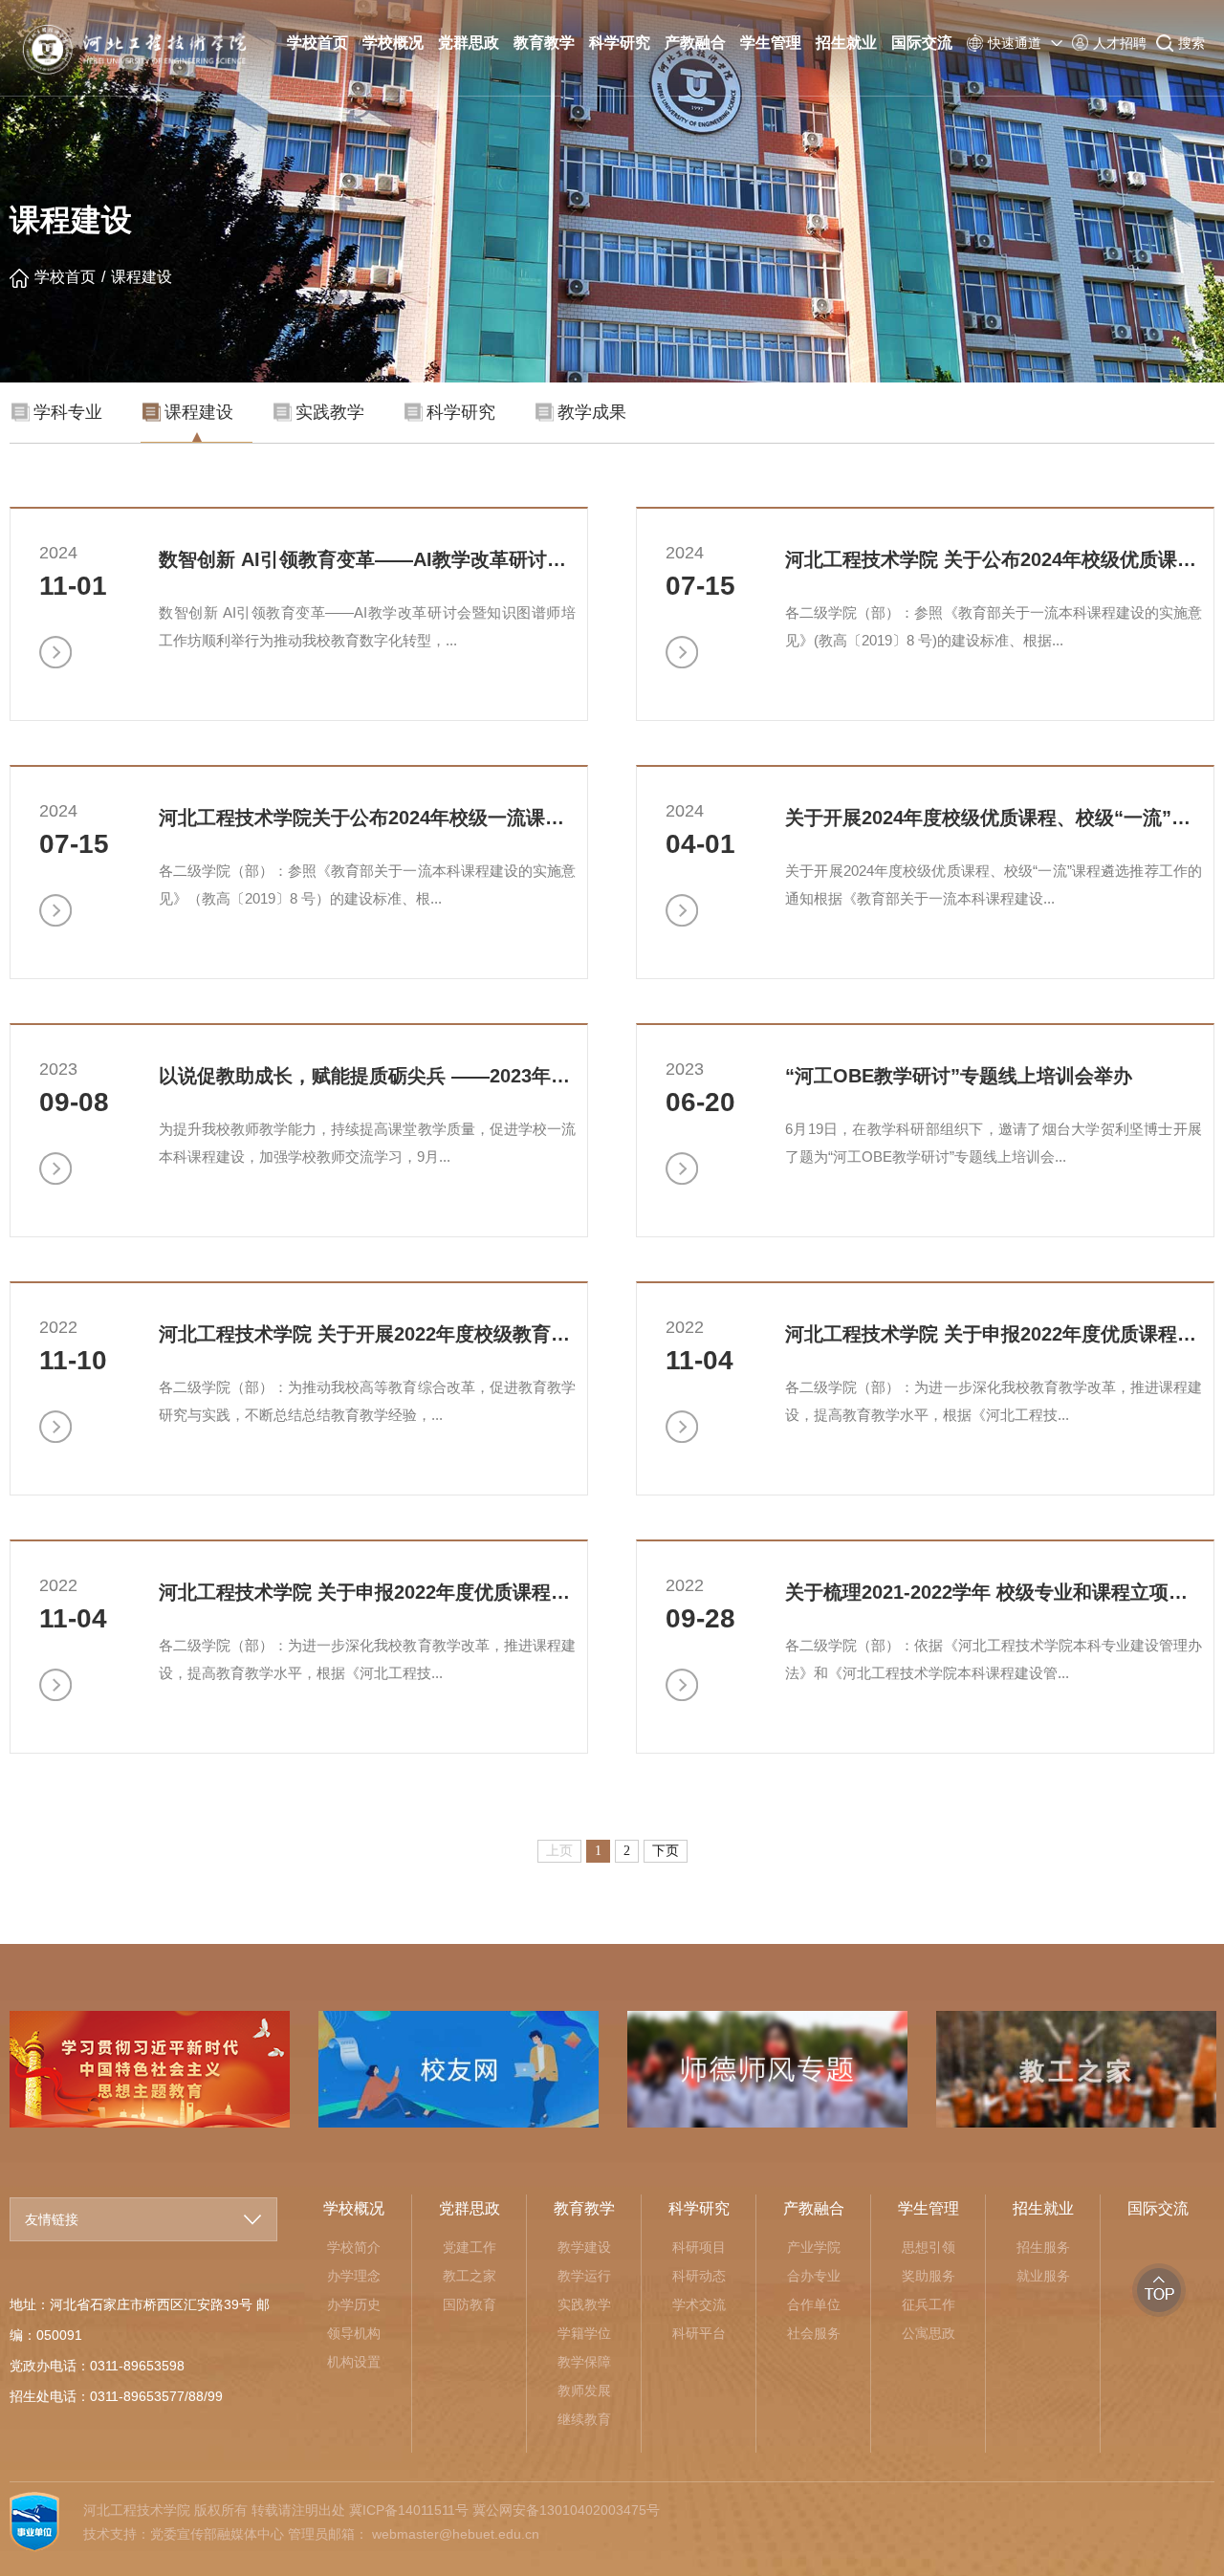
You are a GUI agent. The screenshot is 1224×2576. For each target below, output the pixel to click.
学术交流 (699, 2304)
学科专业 (68, 412)
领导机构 (354, 2333)
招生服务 (1043, 2247)
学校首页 (317, 43)
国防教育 (470, 2304)
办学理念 (354, 2276)
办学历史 (354, 2304)
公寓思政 (929, 2333)
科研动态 (699, 2276)
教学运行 (584, 2276)
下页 (666, 1851)
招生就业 (846, 43)
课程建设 (142, 277)
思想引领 (929, 2247)
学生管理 (771, 43)
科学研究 (620, 43)
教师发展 (584, 2390)
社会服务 (814, 2333)
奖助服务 (929, 2276)
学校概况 (393, 43)
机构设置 (354, 2362)
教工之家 (470, 2276)
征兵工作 (929, 2304)
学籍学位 (584, 2333)
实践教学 (330, 412)
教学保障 (584, 2362)
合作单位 (814, 2304)
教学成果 (592, 412)
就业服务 (1043, 2276)
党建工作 (470, 2247)
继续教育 (584, 2419)
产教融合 (695, 43)
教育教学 (544, 43)
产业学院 (814, 2247)
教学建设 (584, 2247)
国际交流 (922, 43)
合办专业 (814, 2276)
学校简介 (354, 2247)
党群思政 (469, 43)
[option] (459, 2069)
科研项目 (699, 2247)
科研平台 (699, 2333)
